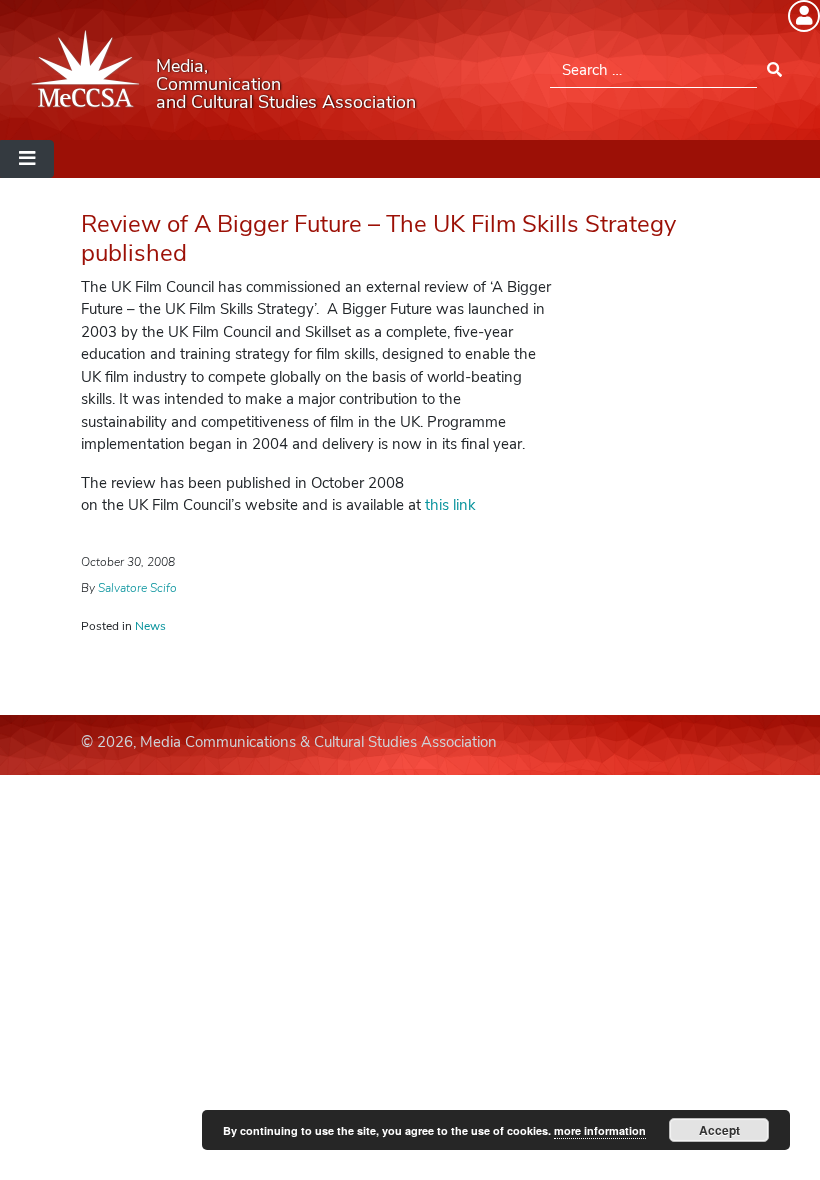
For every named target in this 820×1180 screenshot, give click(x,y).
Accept (719, 1130)
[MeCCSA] (85, 69)
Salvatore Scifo (137, 588)
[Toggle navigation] (27, 159)
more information (600, 1130)
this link (450, 505)
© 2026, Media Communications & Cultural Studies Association (289, 742)
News (150, 626)
